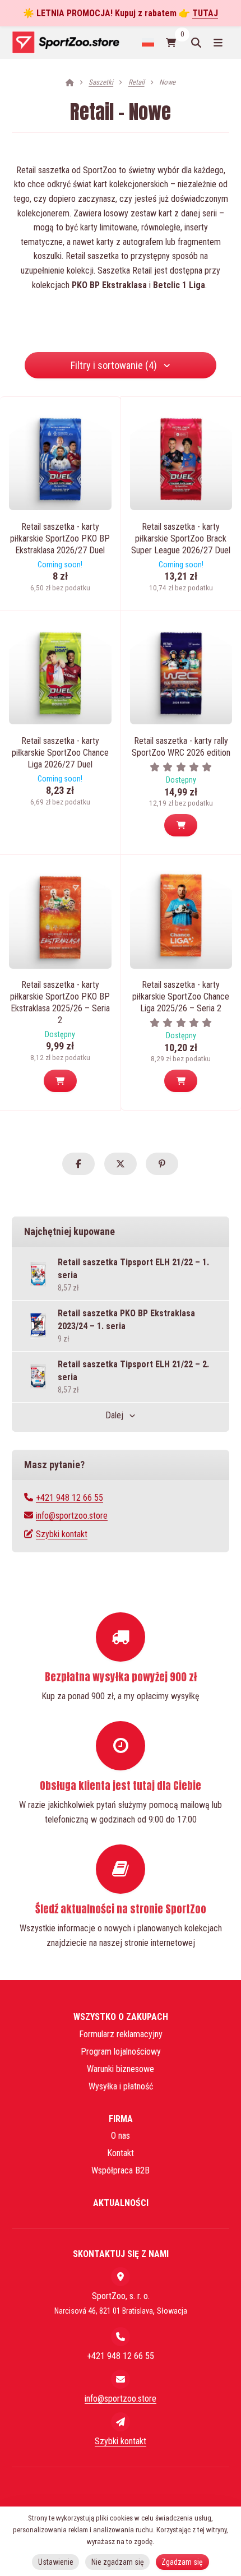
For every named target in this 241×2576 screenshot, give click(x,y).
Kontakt (121, 2153)
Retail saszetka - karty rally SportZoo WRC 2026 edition (181, 747)
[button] (181, 825)
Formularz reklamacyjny (121, 2034)
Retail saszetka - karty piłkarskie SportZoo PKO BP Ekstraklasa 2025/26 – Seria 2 (60, 1002)
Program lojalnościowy (121, 2052)
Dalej (114, 1415)
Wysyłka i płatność (121, 2086)
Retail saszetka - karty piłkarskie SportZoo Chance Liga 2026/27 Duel (60, 753)
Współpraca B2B (121, 2170)
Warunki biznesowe (121, 2069)
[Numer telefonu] (121, 2337)
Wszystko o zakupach (121, 2017)
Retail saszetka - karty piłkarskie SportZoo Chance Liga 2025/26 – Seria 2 (181, 996)
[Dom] (65, 42)
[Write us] (121, 2422)
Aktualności (121, 2203)
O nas (121, 2136)
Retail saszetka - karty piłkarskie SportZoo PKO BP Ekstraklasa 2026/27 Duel (60, 538)
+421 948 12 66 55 (69, 1498)
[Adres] (121, 2277)
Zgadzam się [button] (182, 2562)
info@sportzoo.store (72, 1516)
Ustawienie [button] (56, 2562)
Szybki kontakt (62, 1534)
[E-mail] (121, 2379)
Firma (121, 2119)
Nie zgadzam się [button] (118, 2562)
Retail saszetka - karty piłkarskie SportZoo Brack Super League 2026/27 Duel (181, 538)
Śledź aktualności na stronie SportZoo (121, 1909)
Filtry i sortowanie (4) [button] (114, 365)
